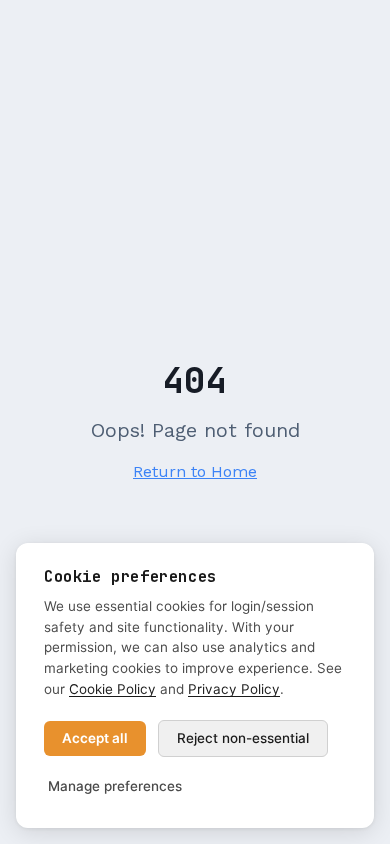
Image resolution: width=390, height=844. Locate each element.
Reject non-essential (243, 738)
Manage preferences (115, 786)
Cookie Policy (112, 689)
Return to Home (195, 471)
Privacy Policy (234, 689)
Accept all (95, 738)
